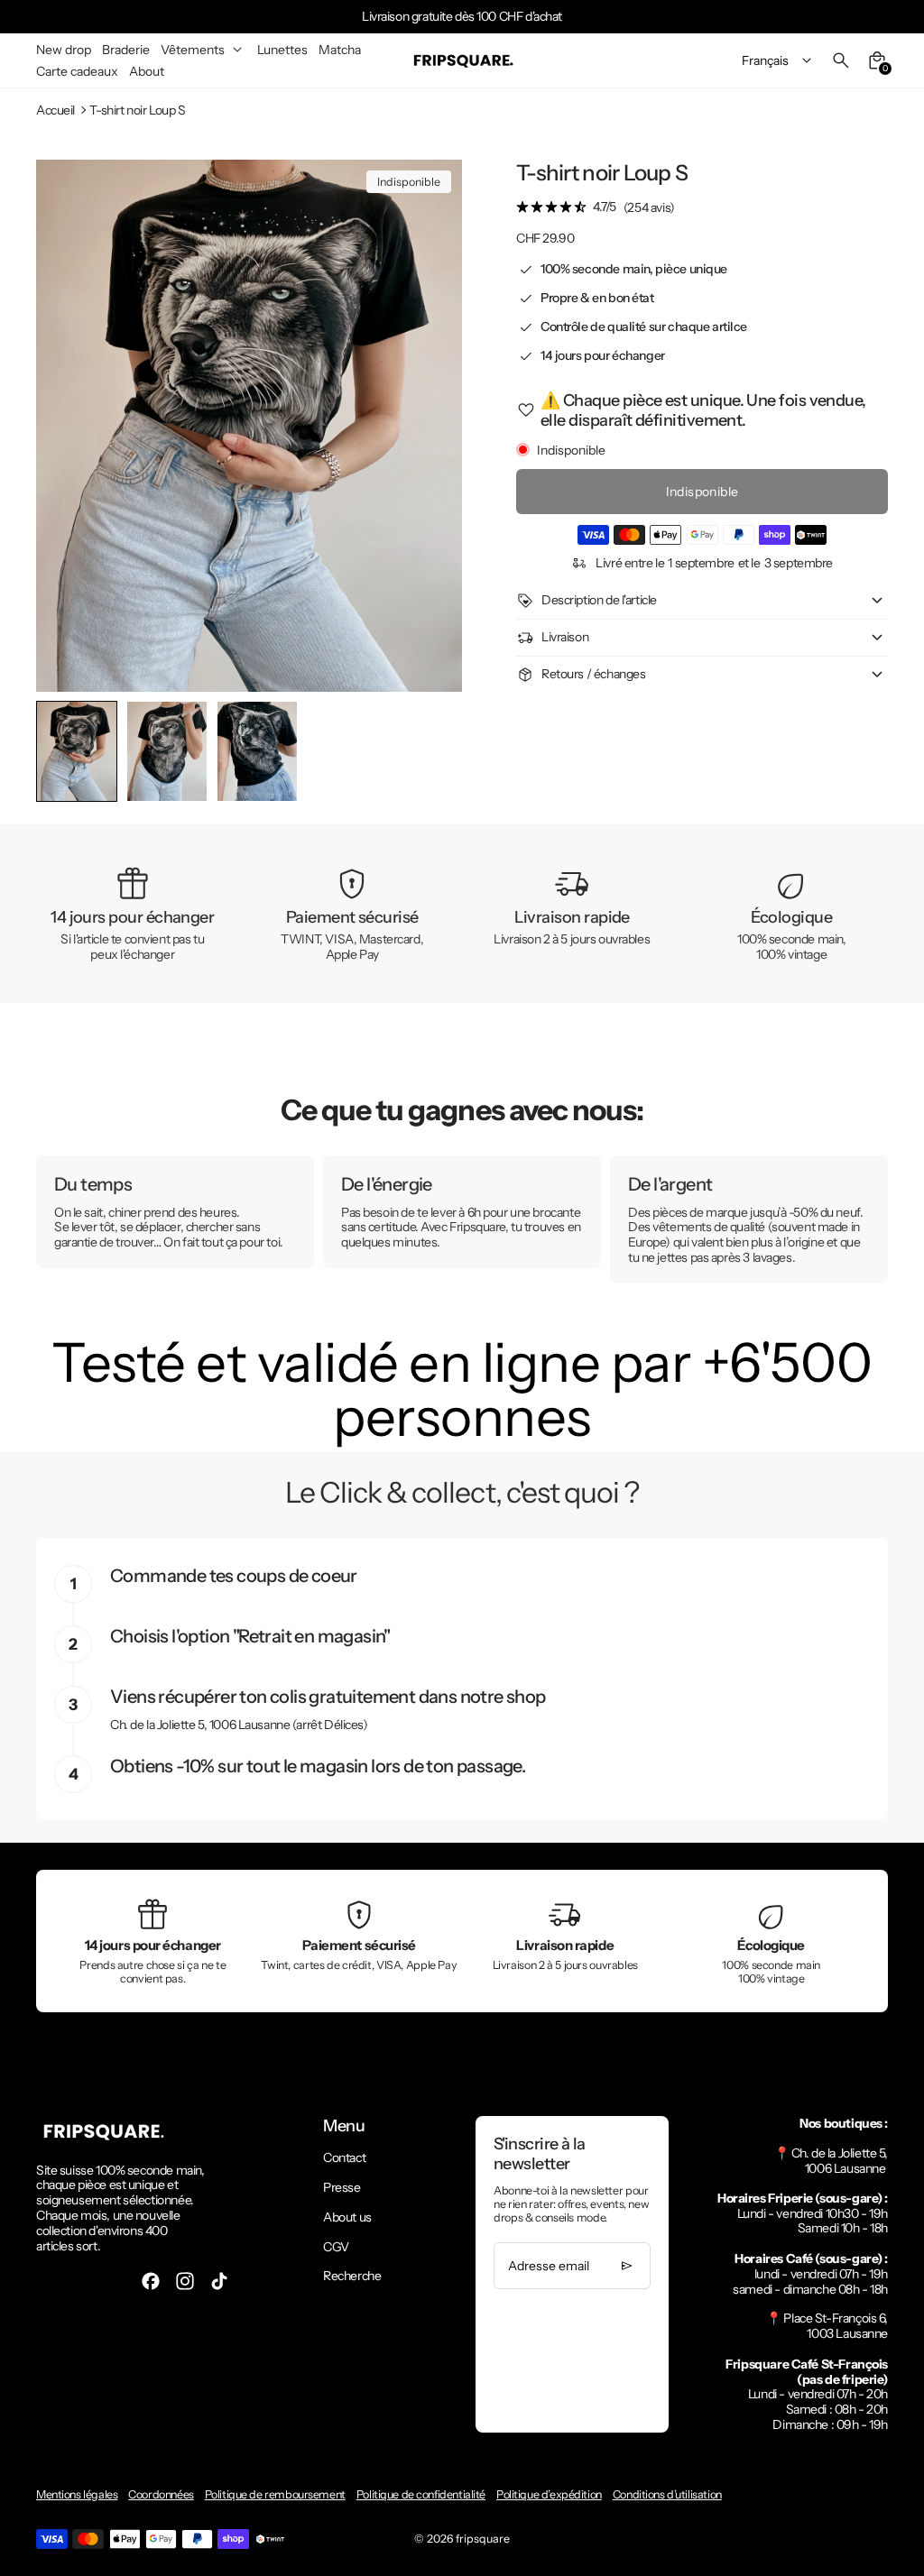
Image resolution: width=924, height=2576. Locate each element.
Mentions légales (77, 2494)
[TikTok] (219, 2281)
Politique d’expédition (549, 2494)
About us (347, 2217)
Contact (344, 2157)
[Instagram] (185, 2281)
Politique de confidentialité (421, 2494)
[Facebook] (151, 2281)
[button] (167, 751)
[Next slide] (434, 751)
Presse (342, 2187)
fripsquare (483, 2539)
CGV (336, 2247)
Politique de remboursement (275, 2494)
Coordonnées (161, 2494)
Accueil (55, 110)
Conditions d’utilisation (667, 2494)
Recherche (352, 2276)
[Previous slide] (65, 751)
